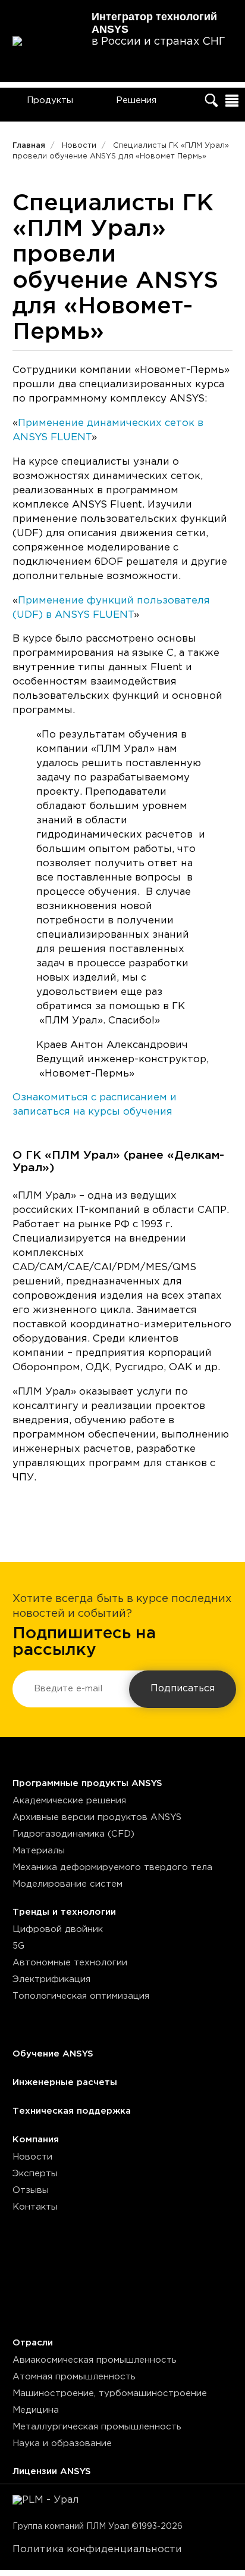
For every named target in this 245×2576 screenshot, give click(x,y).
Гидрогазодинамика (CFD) (73, 1834)
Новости (32, 2157)
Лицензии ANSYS (52, 2471)
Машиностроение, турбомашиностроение (110, 2393)
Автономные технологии (70, 1963)
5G (18, 1946)
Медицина (36, 2410)
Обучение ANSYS (53, 2054)
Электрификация (51, 1979)
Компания (36, 2140)
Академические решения (69, 1801)
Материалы (39, 1851)
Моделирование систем (67, 1884)
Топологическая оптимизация (81, 1996)
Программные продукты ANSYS (87, 1783)
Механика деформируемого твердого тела (112, 1867)
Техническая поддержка (72, 2111)
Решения (136, 100)
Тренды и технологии (64, 1912)
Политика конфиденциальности (97, 2549)
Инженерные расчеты (65, 2082)
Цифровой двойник (58, 1929)
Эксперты (35, 2174)
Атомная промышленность (74, 2377)
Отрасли (33, 2343)
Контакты (35, 2207)
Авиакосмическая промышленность (95, 2360)
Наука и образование (62, 2443)
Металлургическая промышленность (97, 2427)
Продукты (50, 100)
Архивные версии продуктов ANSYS (97, 1817)
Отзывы (31, 2190)
